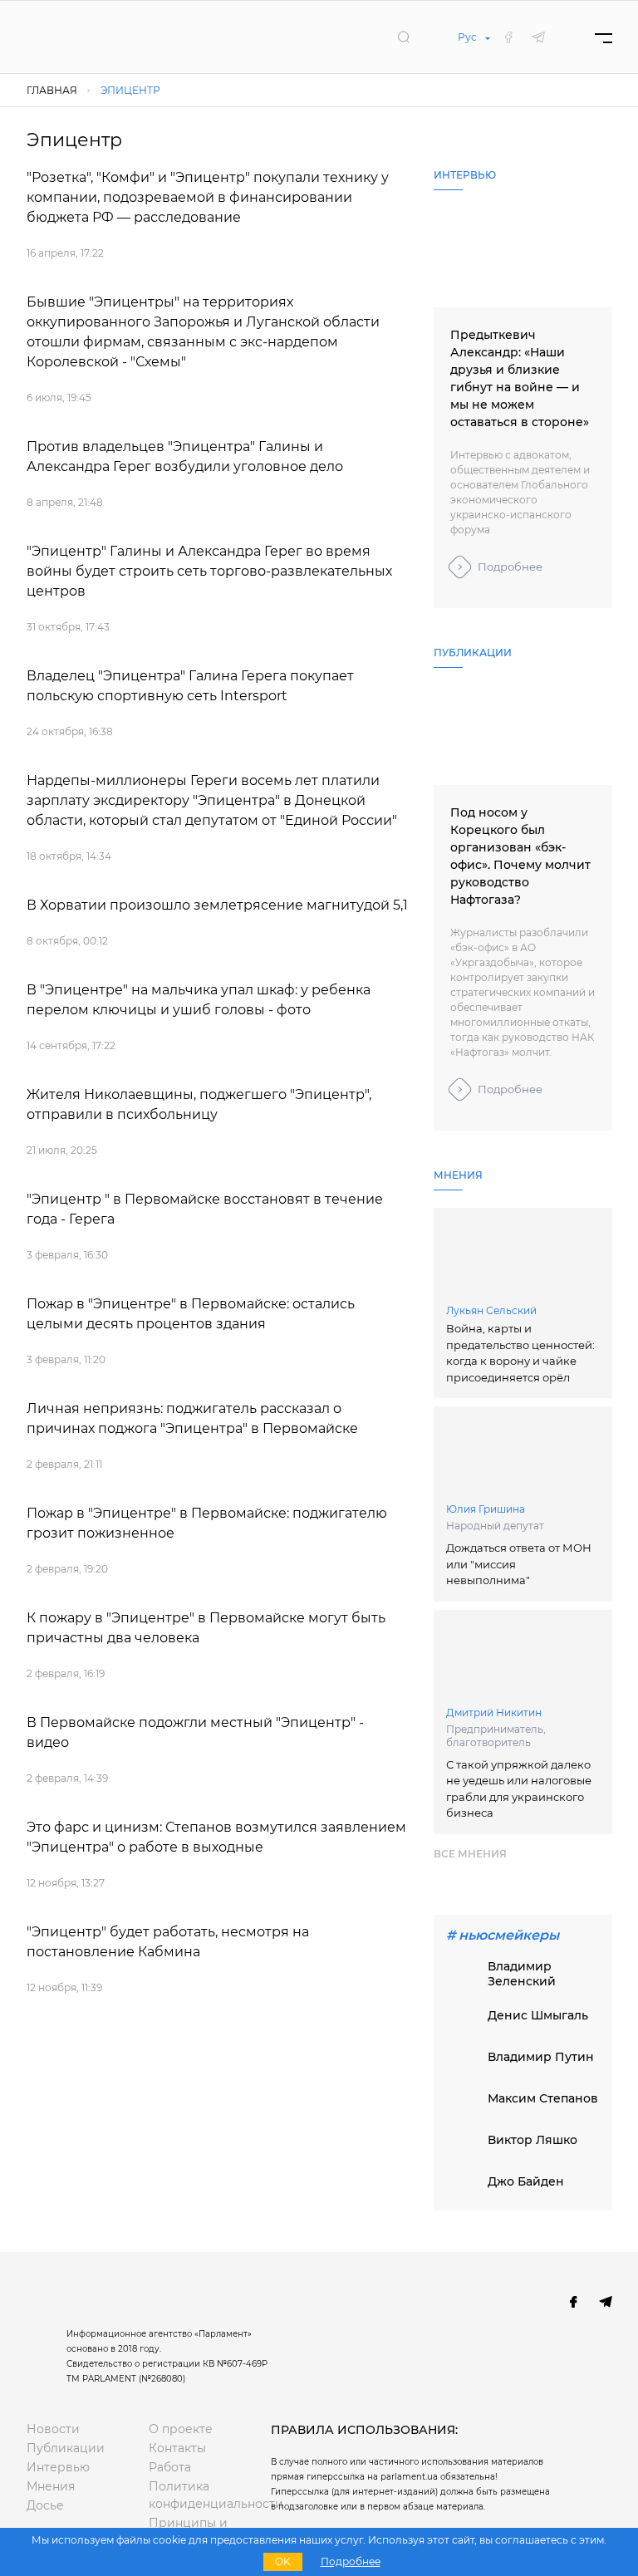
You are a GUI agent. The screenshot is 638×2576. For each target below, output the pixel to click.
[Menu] (604, 37)
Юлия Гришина (486, 1509)
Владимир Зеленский (522, 1974)
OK (283, 2561)
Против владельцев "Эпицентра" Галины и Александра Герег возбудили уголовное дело (185, 456)
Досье (45, 2505)
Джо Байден (526, 2181)
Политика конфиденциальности (197, 2495)
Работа (170, 2467)
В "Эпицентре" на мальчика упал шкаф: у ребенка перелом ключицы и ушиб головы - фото (199, 1000)
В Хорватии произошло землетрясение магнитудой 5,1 (217, 905)
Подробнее (510, 567)
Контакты (177, 2448)
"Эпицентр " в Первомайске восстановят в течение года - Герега (205, 1209)
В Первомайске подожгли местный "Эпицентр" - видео (195, 1732)
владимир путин (541, 2057)
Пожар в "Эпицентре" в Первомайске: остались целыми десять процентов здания (191, 1314)
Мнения (51, 2486)
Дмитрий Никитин (494, 1712)
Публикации (66, 2448)
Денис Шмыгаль (538, 2015)
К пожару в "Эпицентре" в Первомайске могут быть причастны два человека (206, 1628)
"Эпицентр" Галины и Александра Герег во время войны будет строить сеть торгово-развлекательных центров (209, 571)
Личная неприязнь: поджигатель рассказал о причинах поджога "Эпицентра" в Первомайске (192, 1418)
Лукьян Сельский (491, 1310)
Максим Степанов (543, 2098)
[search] (404, 37)
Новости (53, 2429)
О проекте (181, 2429)
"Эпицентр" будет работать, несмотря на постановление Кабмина (168, 1942)
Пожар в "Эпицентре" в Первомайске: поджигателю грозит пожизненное (207, 1523)
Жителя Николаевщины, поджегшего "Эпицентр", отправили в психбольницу (199, 1104)
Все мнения (470, 1854)
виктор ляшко (532, 2140)
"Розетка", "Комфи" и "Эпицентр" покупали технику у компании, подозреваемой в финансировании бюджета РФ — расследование (208, 197)
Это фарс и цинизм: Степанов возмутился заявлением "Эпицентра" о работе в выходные (216, 1837)
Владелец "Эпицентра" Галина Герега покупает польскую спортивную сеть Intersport (190, 686)
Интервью (58, 2467)
